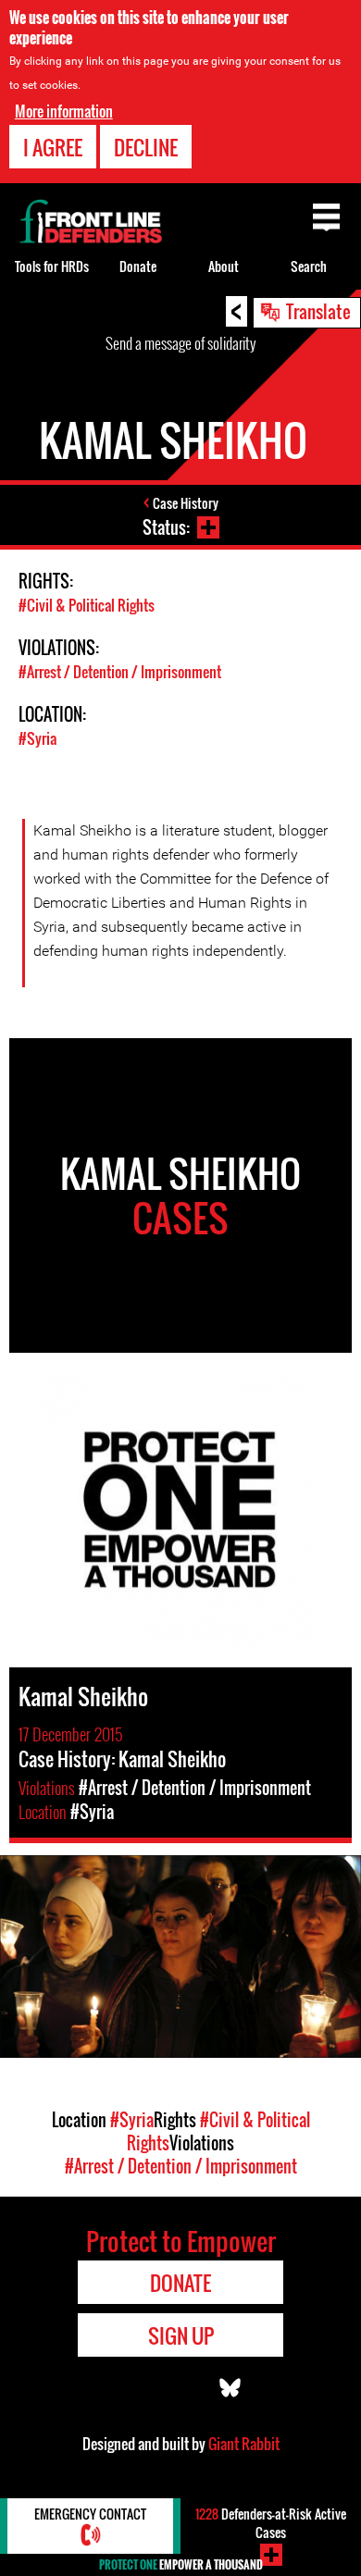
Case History (186, 503)
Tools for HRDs (52, 266)
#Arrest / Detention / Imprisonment (120, 672)
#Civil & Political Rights (87, 605)
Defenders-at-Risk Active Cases (271, 2523)
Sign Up (181, 2335)
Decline (146, 147)
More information (64, 111)
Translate (318, 311)
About (224, 266)
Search (309, 266)
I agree (53, 147)
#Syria (37, 738)
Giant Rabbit (244, 2444)
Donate (138, 266)
